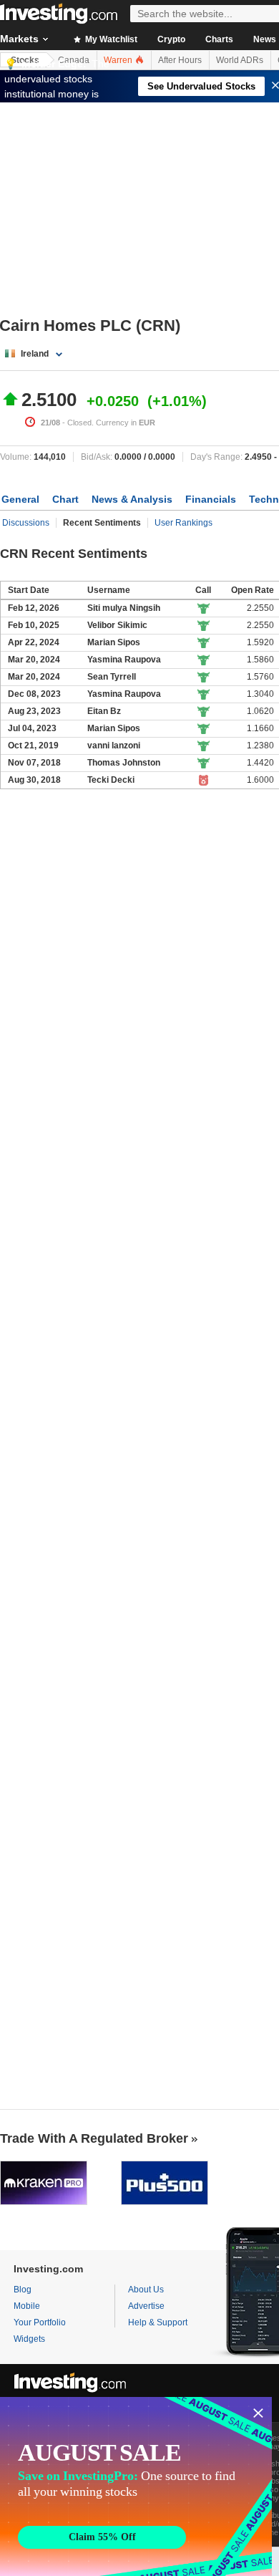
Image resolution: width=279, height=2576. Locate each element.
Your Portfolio (40, 2322)
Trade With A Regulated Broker (94, 2138)
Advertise (146, 2306)
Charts (219, 39)
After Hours (180, 60)
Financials (211, 499)
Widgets (29, 2339)
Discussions (26, 523)
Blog (23, 2290)
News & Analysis (132, 499)
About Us (146, 2290)
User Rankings (183, 523)
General (20, 499)
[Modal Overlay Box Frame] (136, 2486)
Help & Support (158, 2322)
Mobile (27, 2306)
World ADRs (240, 60)
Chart (65, 499)
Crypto (171, 39)
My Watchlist (110, 39)
